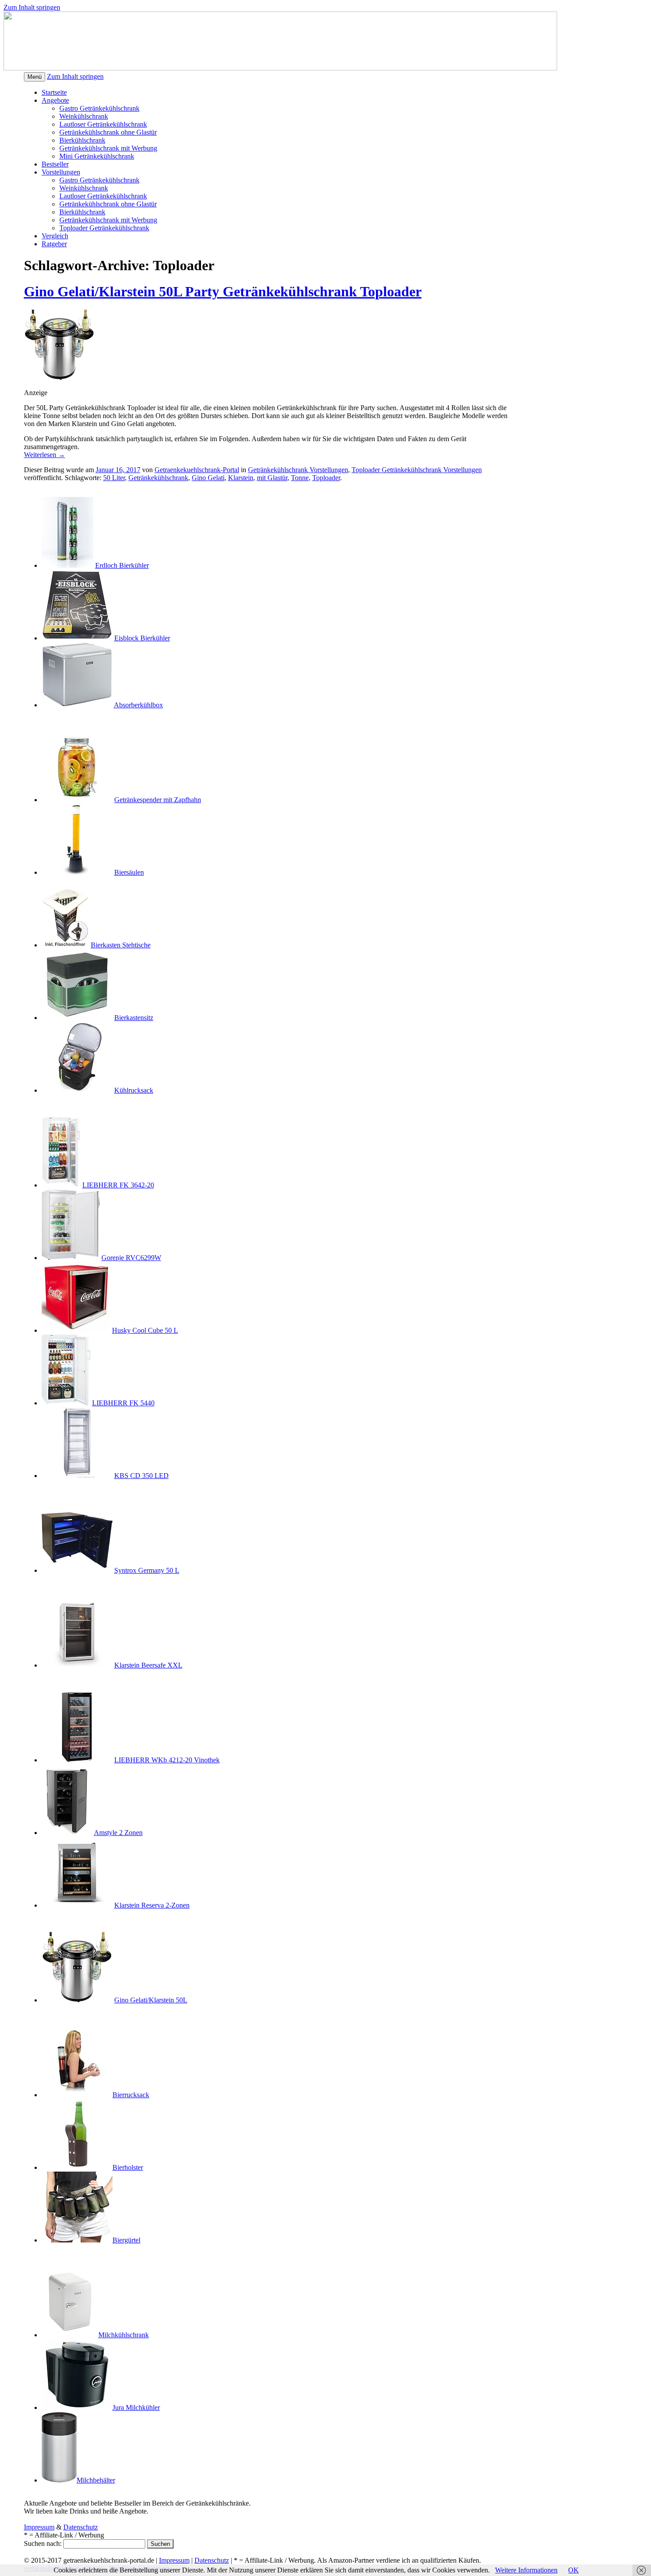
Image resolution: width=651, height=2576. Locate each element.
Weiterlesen (45, 455)
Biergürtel (126, 2240)
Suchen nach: (43, 2543)
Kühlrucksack (134, 1090)
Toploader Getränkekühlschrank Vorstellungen (417, 470)
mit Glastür (272, 478)
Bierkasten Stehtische (121, 945)
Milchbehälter (96, 2480)
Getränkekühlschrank (158, 478)
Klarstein (241, 478)
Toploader (326, 478)
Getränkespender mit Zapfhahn (158, 800)
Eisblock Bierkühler (142, 638)
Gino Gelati (208, 478)
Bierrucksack (131, 2095)
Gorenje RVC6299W (131, 1258)
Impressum (39, 2527)
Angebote (55, 100)
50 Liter (114, 478)
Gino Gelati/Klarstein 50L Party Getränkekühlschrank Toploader (223, 291)
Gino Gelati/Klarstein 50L (151, 2000)
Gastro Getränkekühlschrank (99, 108)
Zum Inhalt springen (32, 7)
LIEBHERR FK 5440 (123, 1403)
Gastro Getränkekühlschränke (66, 1105)
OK (573, 2570)
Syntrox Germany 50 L (147, 1570)
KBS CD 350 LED (141, 1476)
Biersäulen (129, 872)
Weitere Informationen (526, 2570)
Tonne (300, 478)
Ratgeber (54, 244)
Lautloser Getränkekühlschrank (103, 124)
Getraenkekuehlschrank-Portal (197, 470)
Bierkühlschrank (82, 140)
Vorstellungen (61, 172)
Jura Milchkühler (136, 2407)
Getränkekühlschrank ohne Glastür (108, 132)
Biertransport (42, 2015)
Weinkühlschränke (50, 1680)
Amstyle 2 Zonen (118, 1833)
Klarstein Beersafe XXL (148, 1665)
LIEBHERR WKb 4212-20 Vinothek (167, 1760)
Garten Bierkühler (49, 486)
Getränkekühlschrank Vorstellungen (298, 470)
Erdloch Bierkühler (122, 565)
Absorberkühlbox (138, 705)
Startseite (54, 92)
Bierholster (128, 2167)
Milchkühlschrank (124, 2335)
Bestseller (55, 164)
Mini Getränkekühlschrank (97, 156)
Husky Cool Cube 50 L (145, 1330)
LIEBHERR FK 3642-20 (118, 1185)
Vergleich (55, 236)
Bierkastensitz (134, 1018)
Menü (35, 77)
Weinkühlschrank (84, 116)
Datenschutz (81, 2527)
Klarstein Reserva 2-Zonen (152, 1905)
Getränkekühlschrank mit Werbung (108, 148)
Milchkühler (41, 2255)
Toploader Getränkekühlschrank (104, 228)
